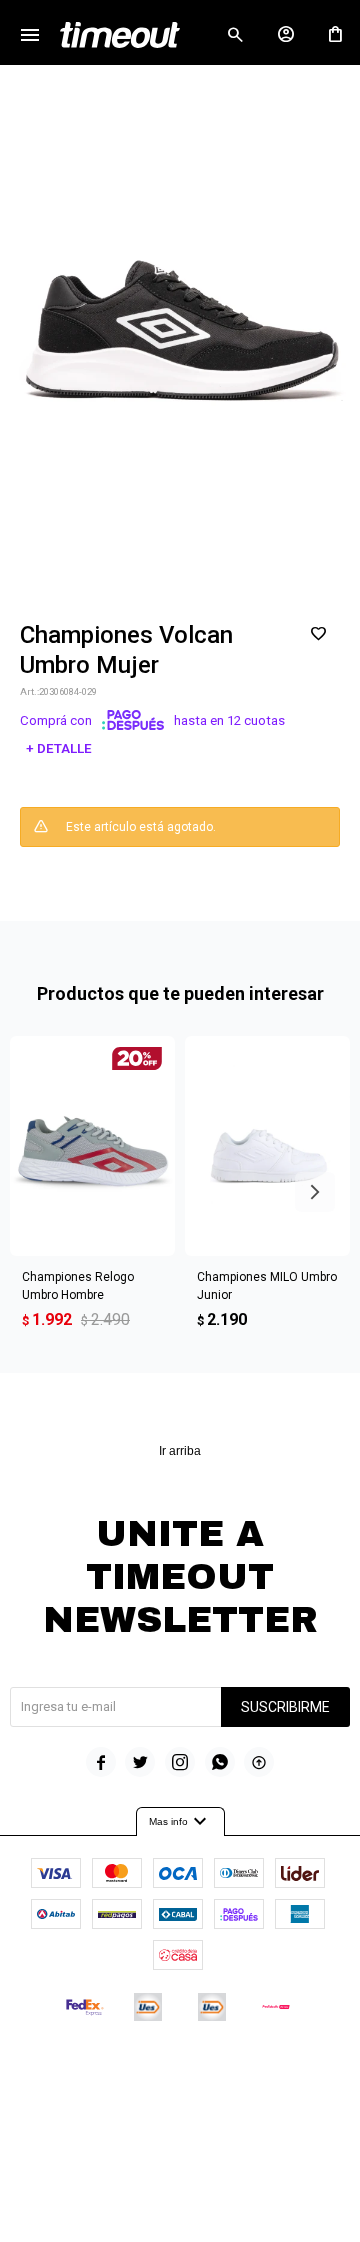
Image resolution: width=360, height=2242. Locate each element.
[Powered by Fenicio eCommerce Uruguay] (263, 2067)
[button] (235, 35)
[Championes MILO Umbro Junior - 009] (267, 1146)
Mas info (180, 1822)
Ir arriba (180, 1451)
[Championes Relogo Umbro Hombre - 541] (92, 1146)
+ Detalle (59, 748)
